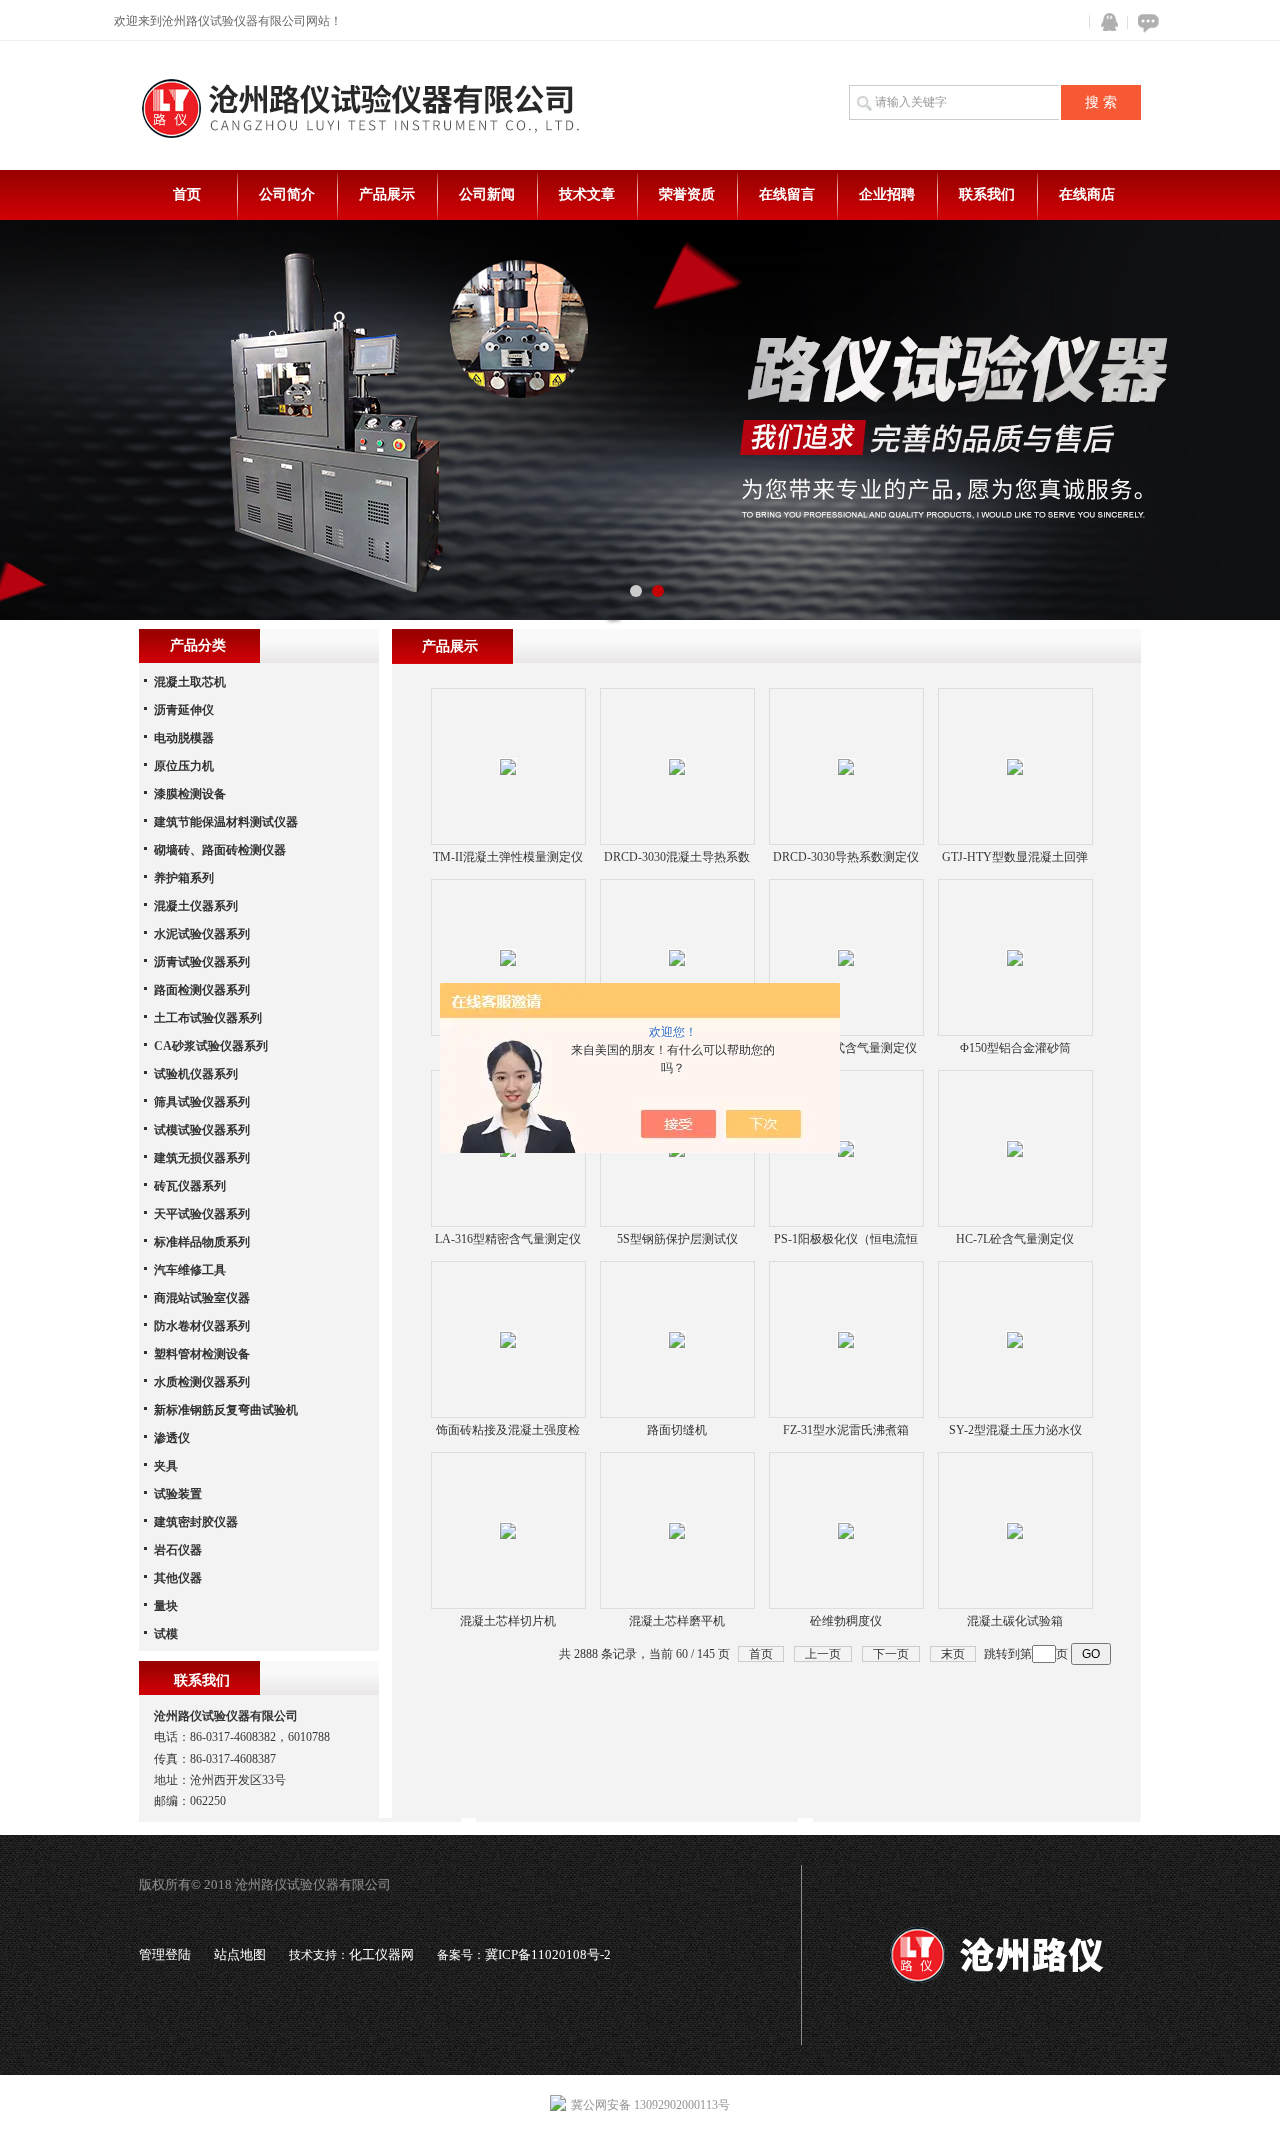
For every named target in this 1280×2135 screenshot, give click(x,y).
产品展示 (387, 194)
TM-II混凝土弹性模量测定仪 (508, 857)
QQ (1105, 22)
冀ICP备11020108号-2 (548, 1954)
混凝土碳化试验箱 (1015, 1621)
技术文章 (587, 194)
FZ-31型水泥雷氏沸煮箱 (846, 1430)
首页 (187, 194)
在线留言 (787, 194)
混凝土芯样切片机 (508, 1621)
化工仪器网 (381, 1954)
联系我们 (987, 194)
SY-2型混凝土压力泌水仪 (1015, 1430)
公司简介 (287, 194)
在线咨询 (1145, 22)
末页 (953, 1654)
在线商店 (1087, 194)
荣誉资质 (687, 194)
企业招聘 (887, 194)
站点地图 (240, 1954)
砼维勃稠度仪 (846, 1621)
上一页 (823, 1654)
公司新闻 (487, 194)
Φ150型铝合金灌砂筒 (1015, 1048)
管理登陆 (165, 1954)
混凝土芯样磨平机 (677, 1621)
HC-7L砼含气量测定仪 (1015, 1239)
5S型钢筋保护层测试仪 (677, 1239)
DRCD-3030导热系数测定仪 (846, 857)
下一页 (891, 1654)
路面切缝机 (677, 1430)
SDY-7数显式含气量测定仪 (846, 1048)
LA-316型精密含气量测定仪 (508, 1239)
